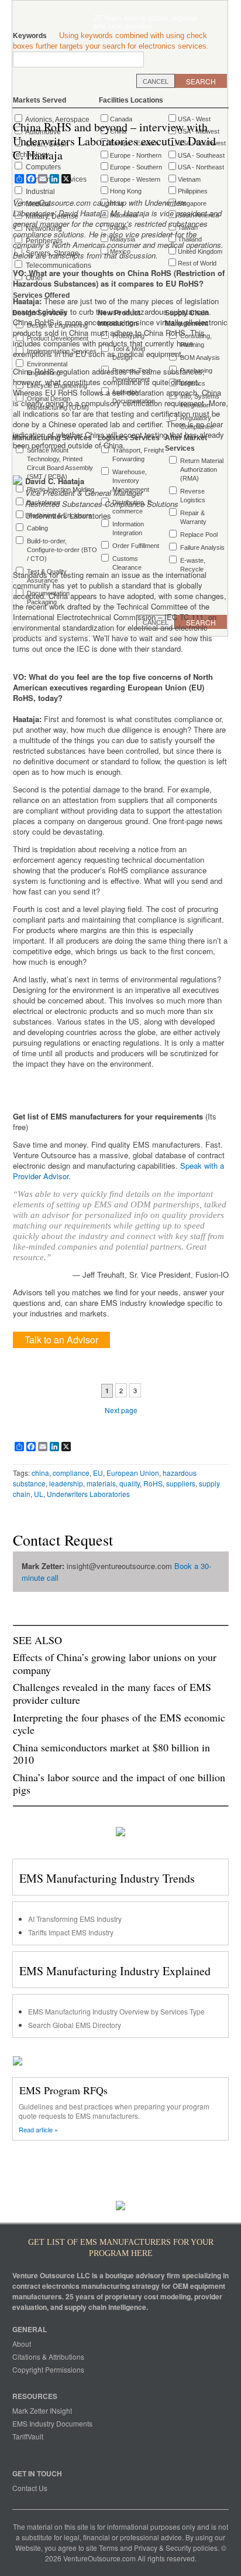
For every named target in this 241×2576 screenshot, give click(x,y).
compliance (71, 1473)
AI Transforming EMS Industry (75, 1919)
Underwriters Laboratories (88, 1494)
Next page (121, 1410)
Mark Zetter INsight (42, 2410)
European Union (133, 1473)
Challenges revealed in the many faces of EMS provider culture (112, 1693)
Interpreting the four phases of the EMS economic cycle (119, 1724)
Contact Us (30, 2488)
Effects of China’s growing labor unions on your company (115, 1663)
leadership (66, 1483)
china (40, 1473)
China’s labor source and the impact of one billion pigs (119, 1784)
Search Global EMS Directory (75, 2025)
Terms (109, 2548)
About (22, 2344)
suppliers (181, 1483)
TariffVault (28, 2436)
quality (130, 1483)
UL (39, 1494)
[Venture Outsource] (82, 21)
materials (101, 1483)
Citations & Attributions (48, 2356)
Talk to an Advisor (61, 1340)
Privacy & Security (163, 2548)
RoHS (153, 1483)
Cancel (156, 81)
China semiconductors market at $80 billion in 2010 (111, 1754)
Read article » (38, 2130)
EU (98, 1473)
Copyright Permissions (48, 2369)
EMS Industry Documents (52, 2423)
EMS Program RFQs (63, 2090)
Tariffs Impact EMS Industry (71, 1932)
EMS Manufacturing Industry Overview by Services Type (116, 2011)
